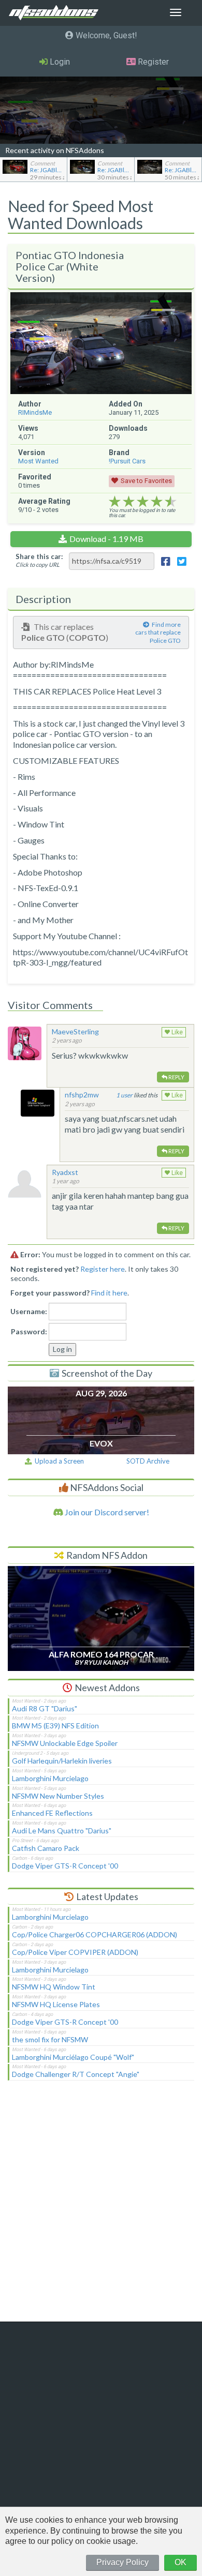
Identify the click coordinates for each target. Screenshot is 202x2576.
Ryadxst (65, 1172)
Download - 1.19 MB (106, 539)
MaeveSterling (75, 1031)
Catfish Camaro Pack (46, 1848)
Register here (103, 1269)
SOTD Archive (148, 1461)
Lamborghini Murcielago (50, 1778)
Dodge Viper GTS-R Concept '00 (65, 1866)
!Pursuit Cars (127, 461)
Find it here (109, 1293)
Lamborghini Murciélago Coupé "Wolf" (73, 2057)
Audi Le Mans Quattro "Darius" (62, 1831)
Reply (176, 1077)
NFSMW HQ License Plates (56, 2004)
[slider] (143, 502)
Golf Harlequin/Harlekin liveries (62, 1761)
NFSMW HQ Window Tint (54, 1987)
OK (181, 2562)
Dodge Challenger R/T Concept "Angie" (76, 2074)
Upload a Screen (58, 1461)
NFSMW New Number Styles (58, 1796)
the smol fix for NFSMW (50, 2039)
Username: (29, 1311)
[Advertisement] (101, 2208)
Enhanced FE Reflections (52, 1813)
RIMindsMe (35, 412)
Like (176, 1032)
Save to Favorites (146, 481)
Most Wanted (38, 461)
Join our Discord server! (106, 1512)
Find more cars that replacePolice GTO (158, 632)
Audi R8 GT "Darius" (45, 1708)
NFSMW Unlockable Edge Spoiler (65, 1743)
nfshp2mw (82, 1095)
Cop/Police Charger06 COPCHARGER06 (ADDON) (95, 1934)
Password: (29, 1331)
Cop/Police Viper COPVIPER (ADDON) (75, 1952)
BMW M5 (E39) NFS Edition (55, 1726)
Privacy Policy (122, 2562)
